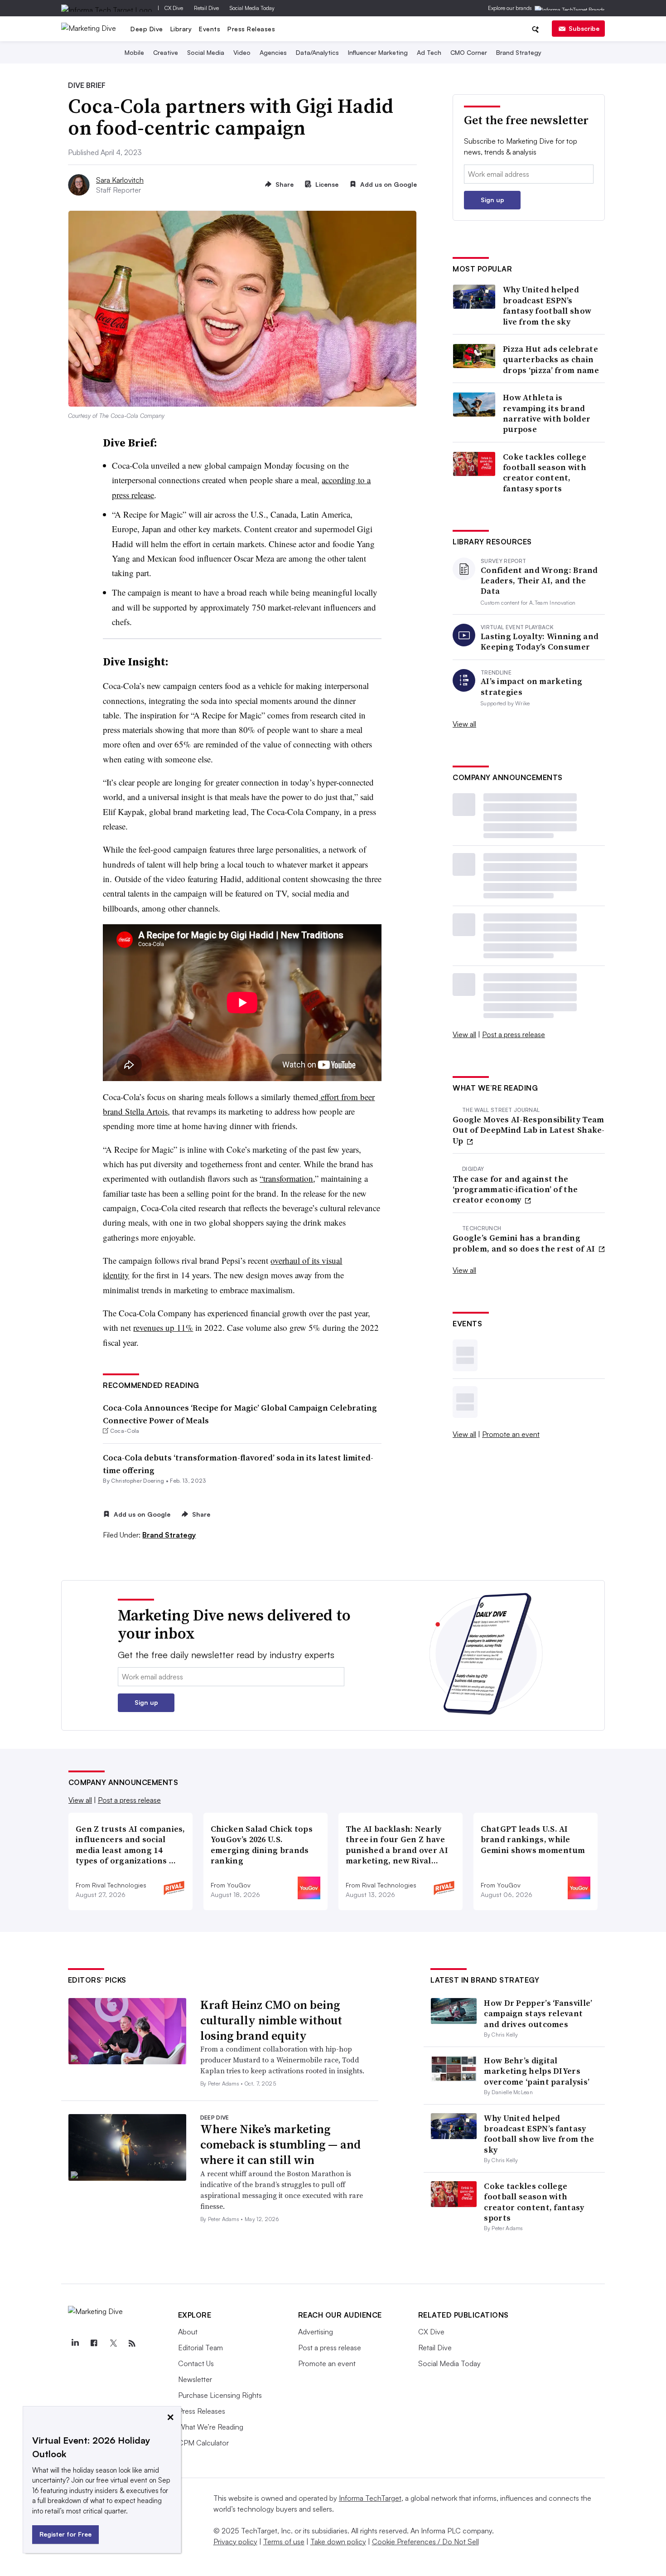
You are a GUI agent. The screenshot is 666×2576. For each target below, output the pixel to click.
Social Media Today (252, 8)
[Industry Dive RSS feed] (132, 2343)
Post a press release (514, 1034)
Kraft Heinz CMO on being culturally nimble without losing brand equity (271, 2020)
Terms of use (284, 2542)
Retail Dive (206, 8)
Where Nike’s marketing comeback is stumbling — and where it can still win (280, 2144)
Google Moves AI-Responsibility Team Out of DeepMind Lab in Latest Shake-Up (529, 1130)
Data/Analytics (317, 52)
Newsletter (195, 2379)
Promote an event (511, 1434)
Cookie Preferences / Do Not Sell (425, 2542)
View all (464, 724)
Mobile (134, 52)
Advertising (316, 2332)
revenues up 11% (163, 1327)
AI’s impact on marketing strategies (531, 686)
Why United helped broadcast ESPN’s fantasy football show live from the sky (547, 306)
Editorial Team (200, 2348)
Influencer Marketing (378, 52)
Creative (166, 52)
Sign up (492, 200)
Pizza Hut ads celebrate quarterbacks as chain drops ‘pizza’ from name (551, 359)
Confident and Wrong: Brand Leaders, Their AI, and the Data (539, 581)
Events (210, 29)
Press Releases (251, 29)
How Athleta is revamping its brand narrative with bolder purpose (547, 413)
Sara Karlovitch (120, 180)
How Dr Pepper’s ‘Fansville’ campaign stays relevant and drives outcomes (538, 2013)
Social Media (206, 52)
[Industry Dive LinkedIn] (75, 2343)
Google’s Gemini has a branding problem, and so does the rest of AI (525, 1243)
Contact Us (196, 2363)
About (188, 2332)
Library (181, 29)
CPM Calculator (203, 2443)
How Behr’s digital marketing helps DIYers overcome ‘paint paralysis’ (537, 2071)
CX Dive (174, 8)
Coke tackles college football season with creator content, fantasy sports (545, 473)
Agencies (273, 52)
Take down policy (338, 2542)
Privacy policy (235, 2542)
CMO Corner (469, 52)
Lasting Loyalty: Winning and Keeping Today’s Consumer (540, 642)
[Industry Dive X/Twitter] (113, 2343)
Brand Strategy (519, 52)
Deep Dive (147, 29)
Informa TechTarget (370, 2498)
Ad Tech (429, 52)
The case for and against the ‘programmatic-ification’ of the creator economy (515, 1189)
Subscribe (584, 28)
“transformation (286, 1178)
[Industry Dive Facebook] (94, 2343)
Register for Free (65, 2534)
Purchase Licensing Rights (220, 2395)
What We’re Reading (211, 2427)
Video (242, 52)
